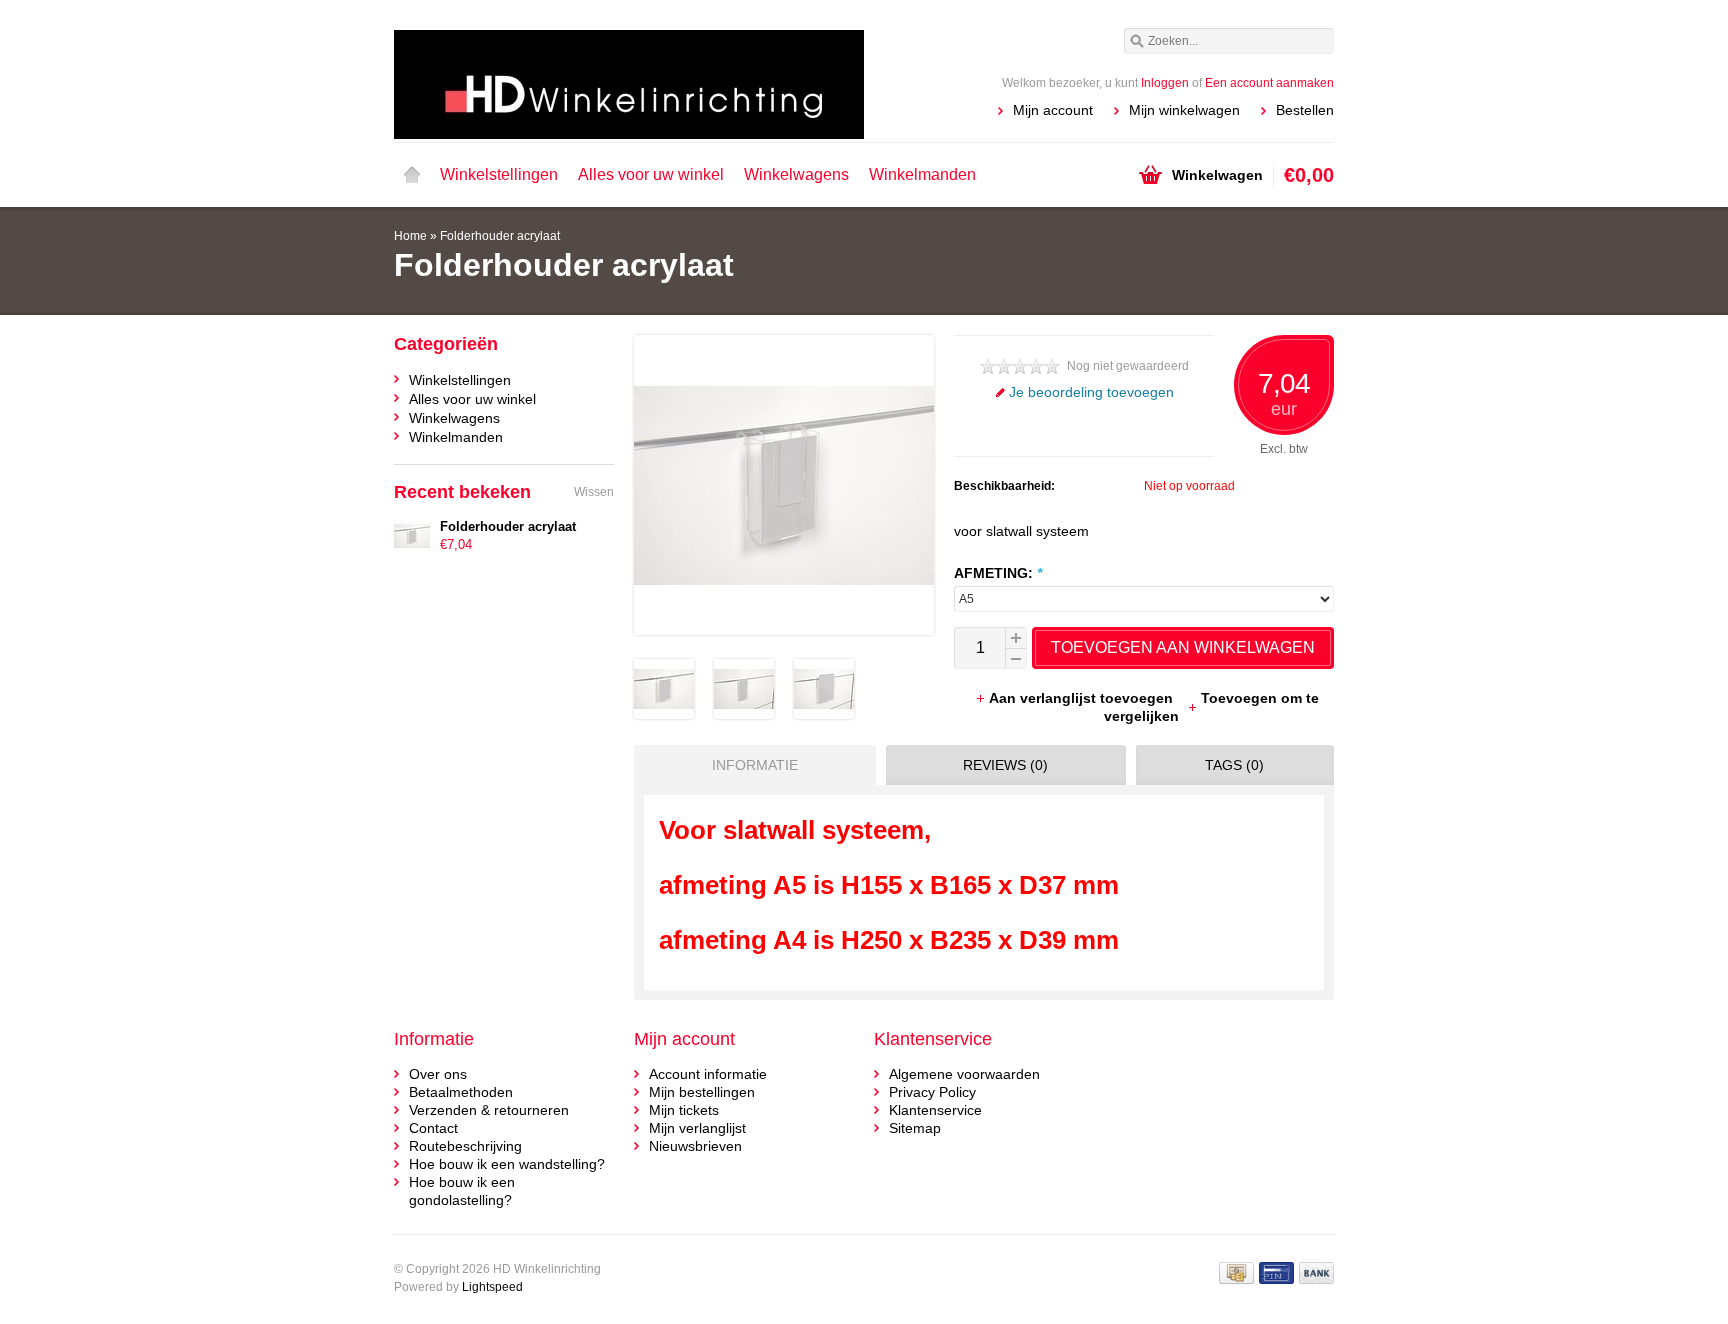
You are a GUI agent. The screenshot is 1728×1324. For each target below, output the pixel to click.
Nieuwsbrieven (695, 1146)
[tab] (750, 765)
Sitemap (915, 1128)
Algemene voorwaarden (964, 1074)
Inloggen (1165, 83)
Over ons (438, 1074)
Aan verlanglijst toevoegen (1083, 698)
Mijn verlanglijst (697, 1128)
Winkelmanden (922, 174)
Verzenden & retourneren (489, 1110)
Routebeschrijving (465, 1146)
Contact (433, 1128)
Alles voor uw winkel (651, 174)
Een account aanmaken (1269, 83)
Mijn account (1053, 110)
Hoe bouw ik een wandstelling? (507, 1164)
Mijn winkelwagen (1184, 110)
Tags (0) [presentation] (1234, 765)
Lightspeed (492, 1287)
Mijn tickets (684, 1110)
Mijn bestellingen (702, 1092)
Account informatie (708, 1074)
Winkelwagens (796, 174)
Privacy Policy (932, 1092)
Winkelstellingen (499, 174)
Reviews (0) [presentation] (1005, 765)
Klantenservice (935, 1110)
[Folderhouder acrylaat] (664, 714)
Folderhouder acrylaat (500, 236)
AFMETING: (998, 573)
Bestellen (1305, 110)
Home (412, 175)
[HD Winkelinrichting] (629, 70)
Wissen (594, 492)
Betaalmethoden (461, 1092)
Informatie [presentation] (755, 765)
